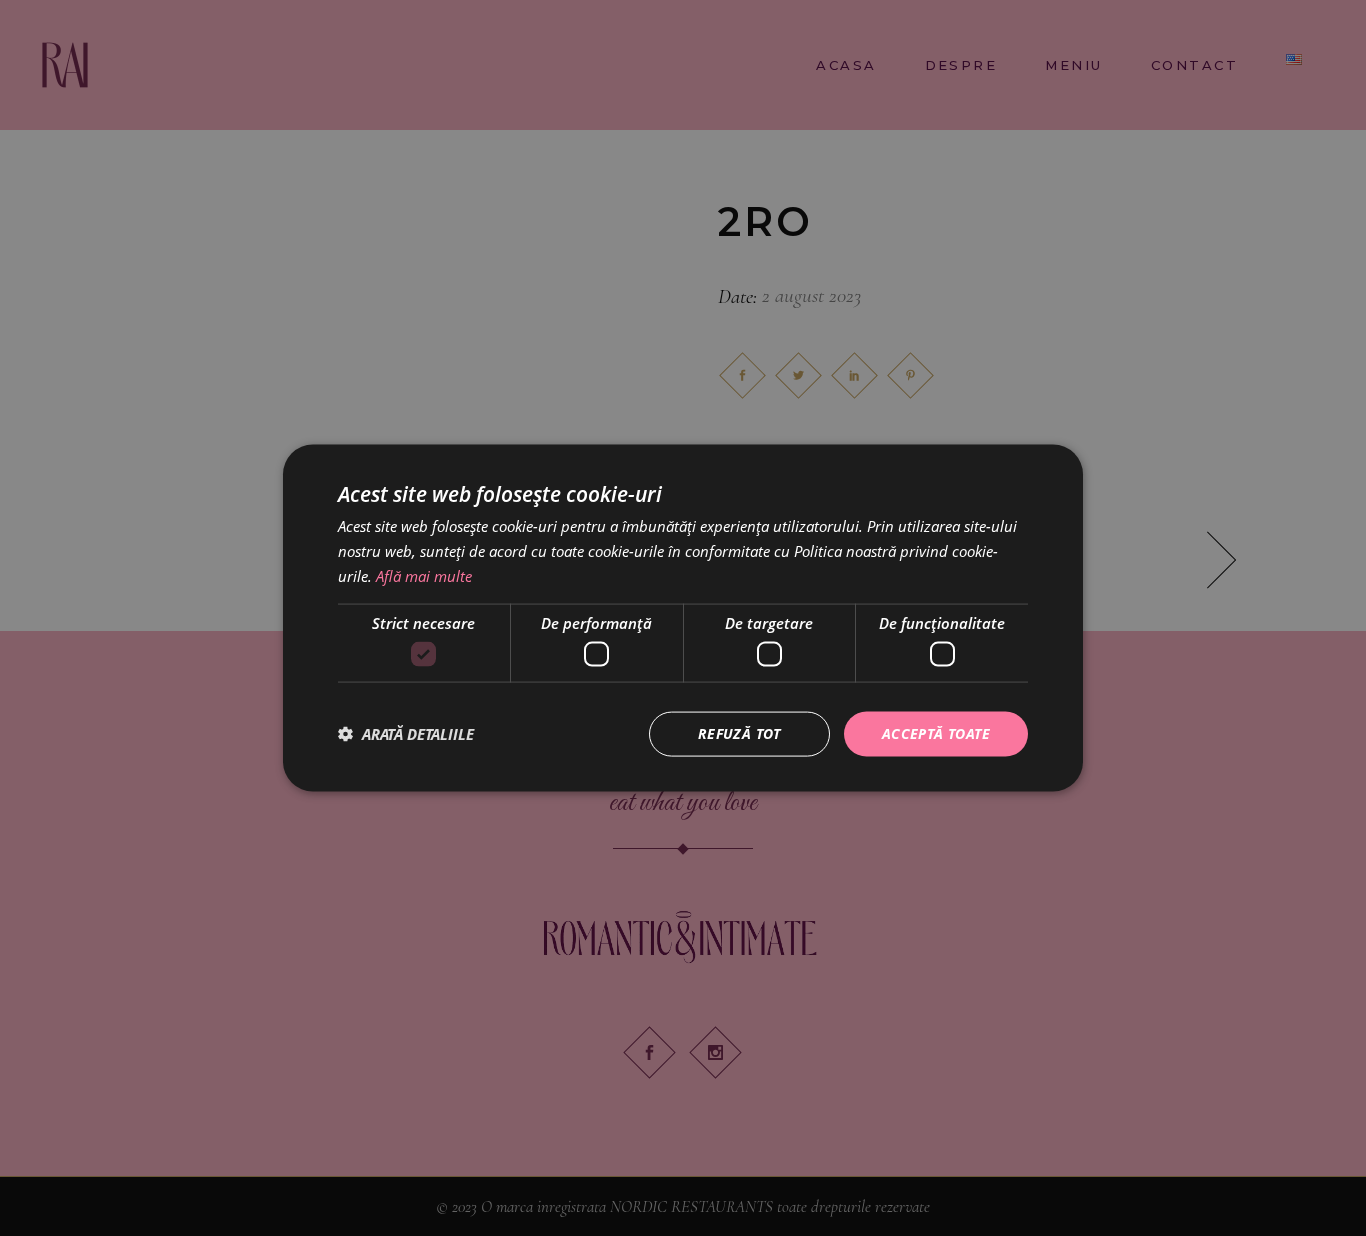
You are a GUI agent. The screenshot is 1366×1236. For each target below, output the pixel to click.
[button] (406, 734)
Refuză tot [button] (739, 733)
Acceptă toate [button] (936, 733)
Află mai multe (424, 575)
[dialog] (683, 618)
